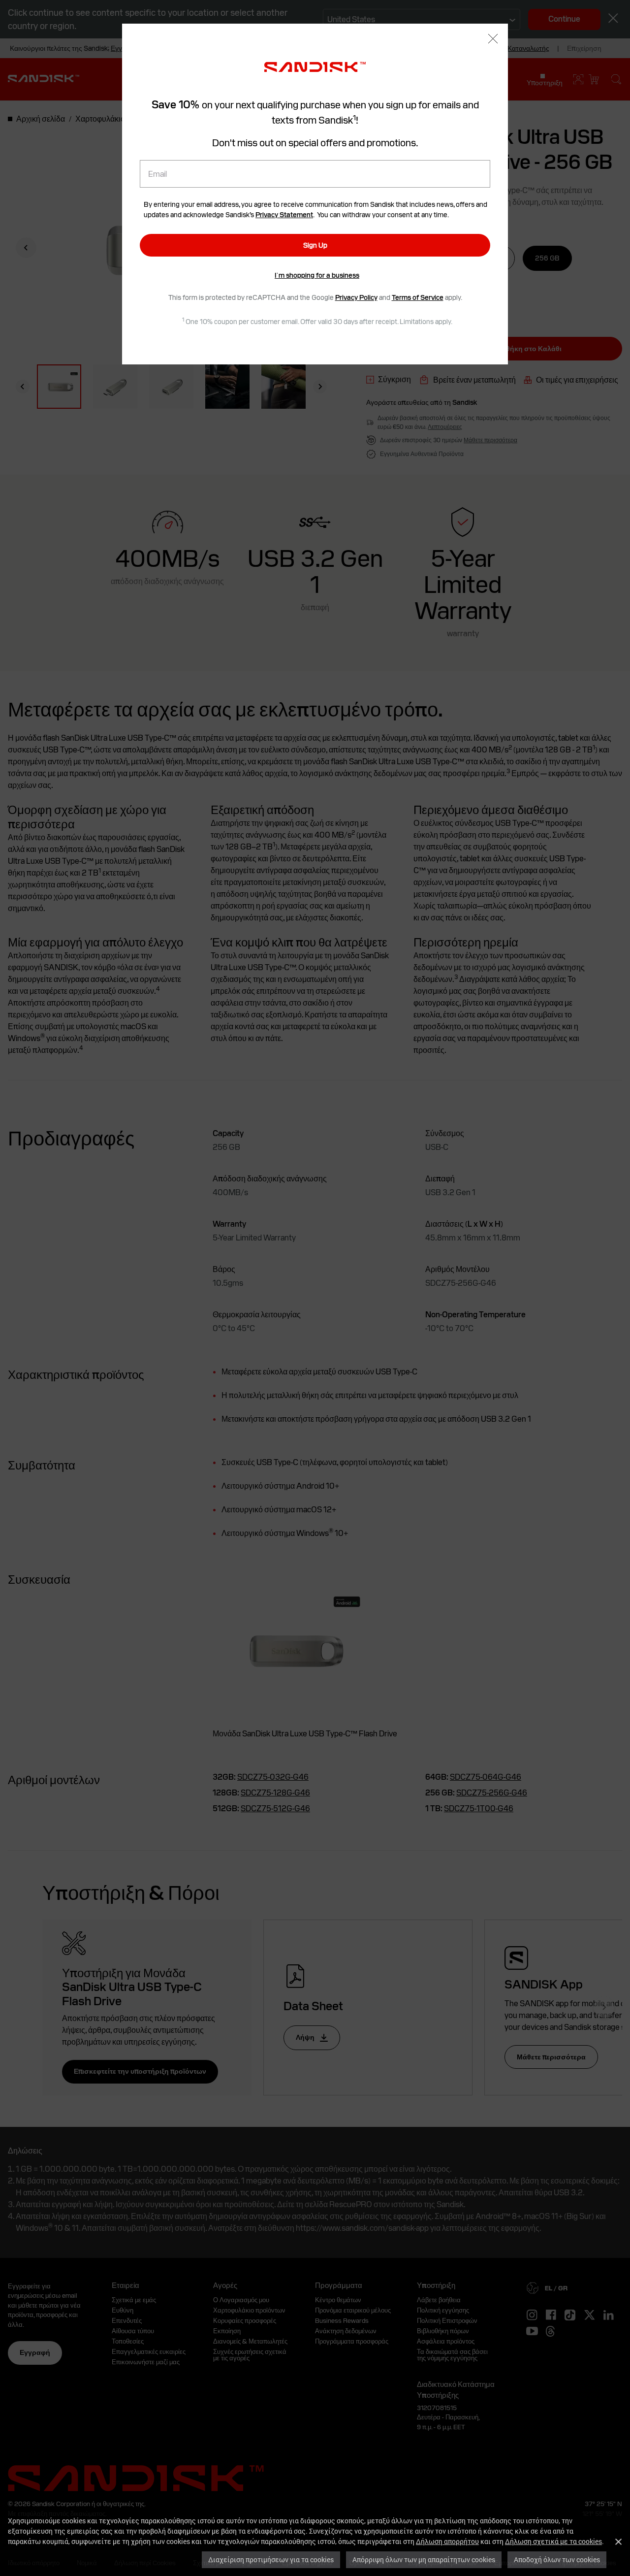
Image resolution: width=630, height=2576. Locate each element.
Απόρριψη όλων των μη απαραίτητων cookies (424, 2560)
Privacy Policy (356, 297)
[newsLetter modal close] (493, 40)
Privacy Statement (284, 215)
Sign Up (315, 245)
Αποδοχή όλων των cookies (557, 2560)
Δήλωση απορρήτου (447, 2541)
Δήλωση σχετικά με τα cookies (553, 2541)
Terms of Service (418, 297)
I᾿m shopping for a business (317, 275)
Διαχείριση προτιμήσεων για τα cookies (271, 2560)
